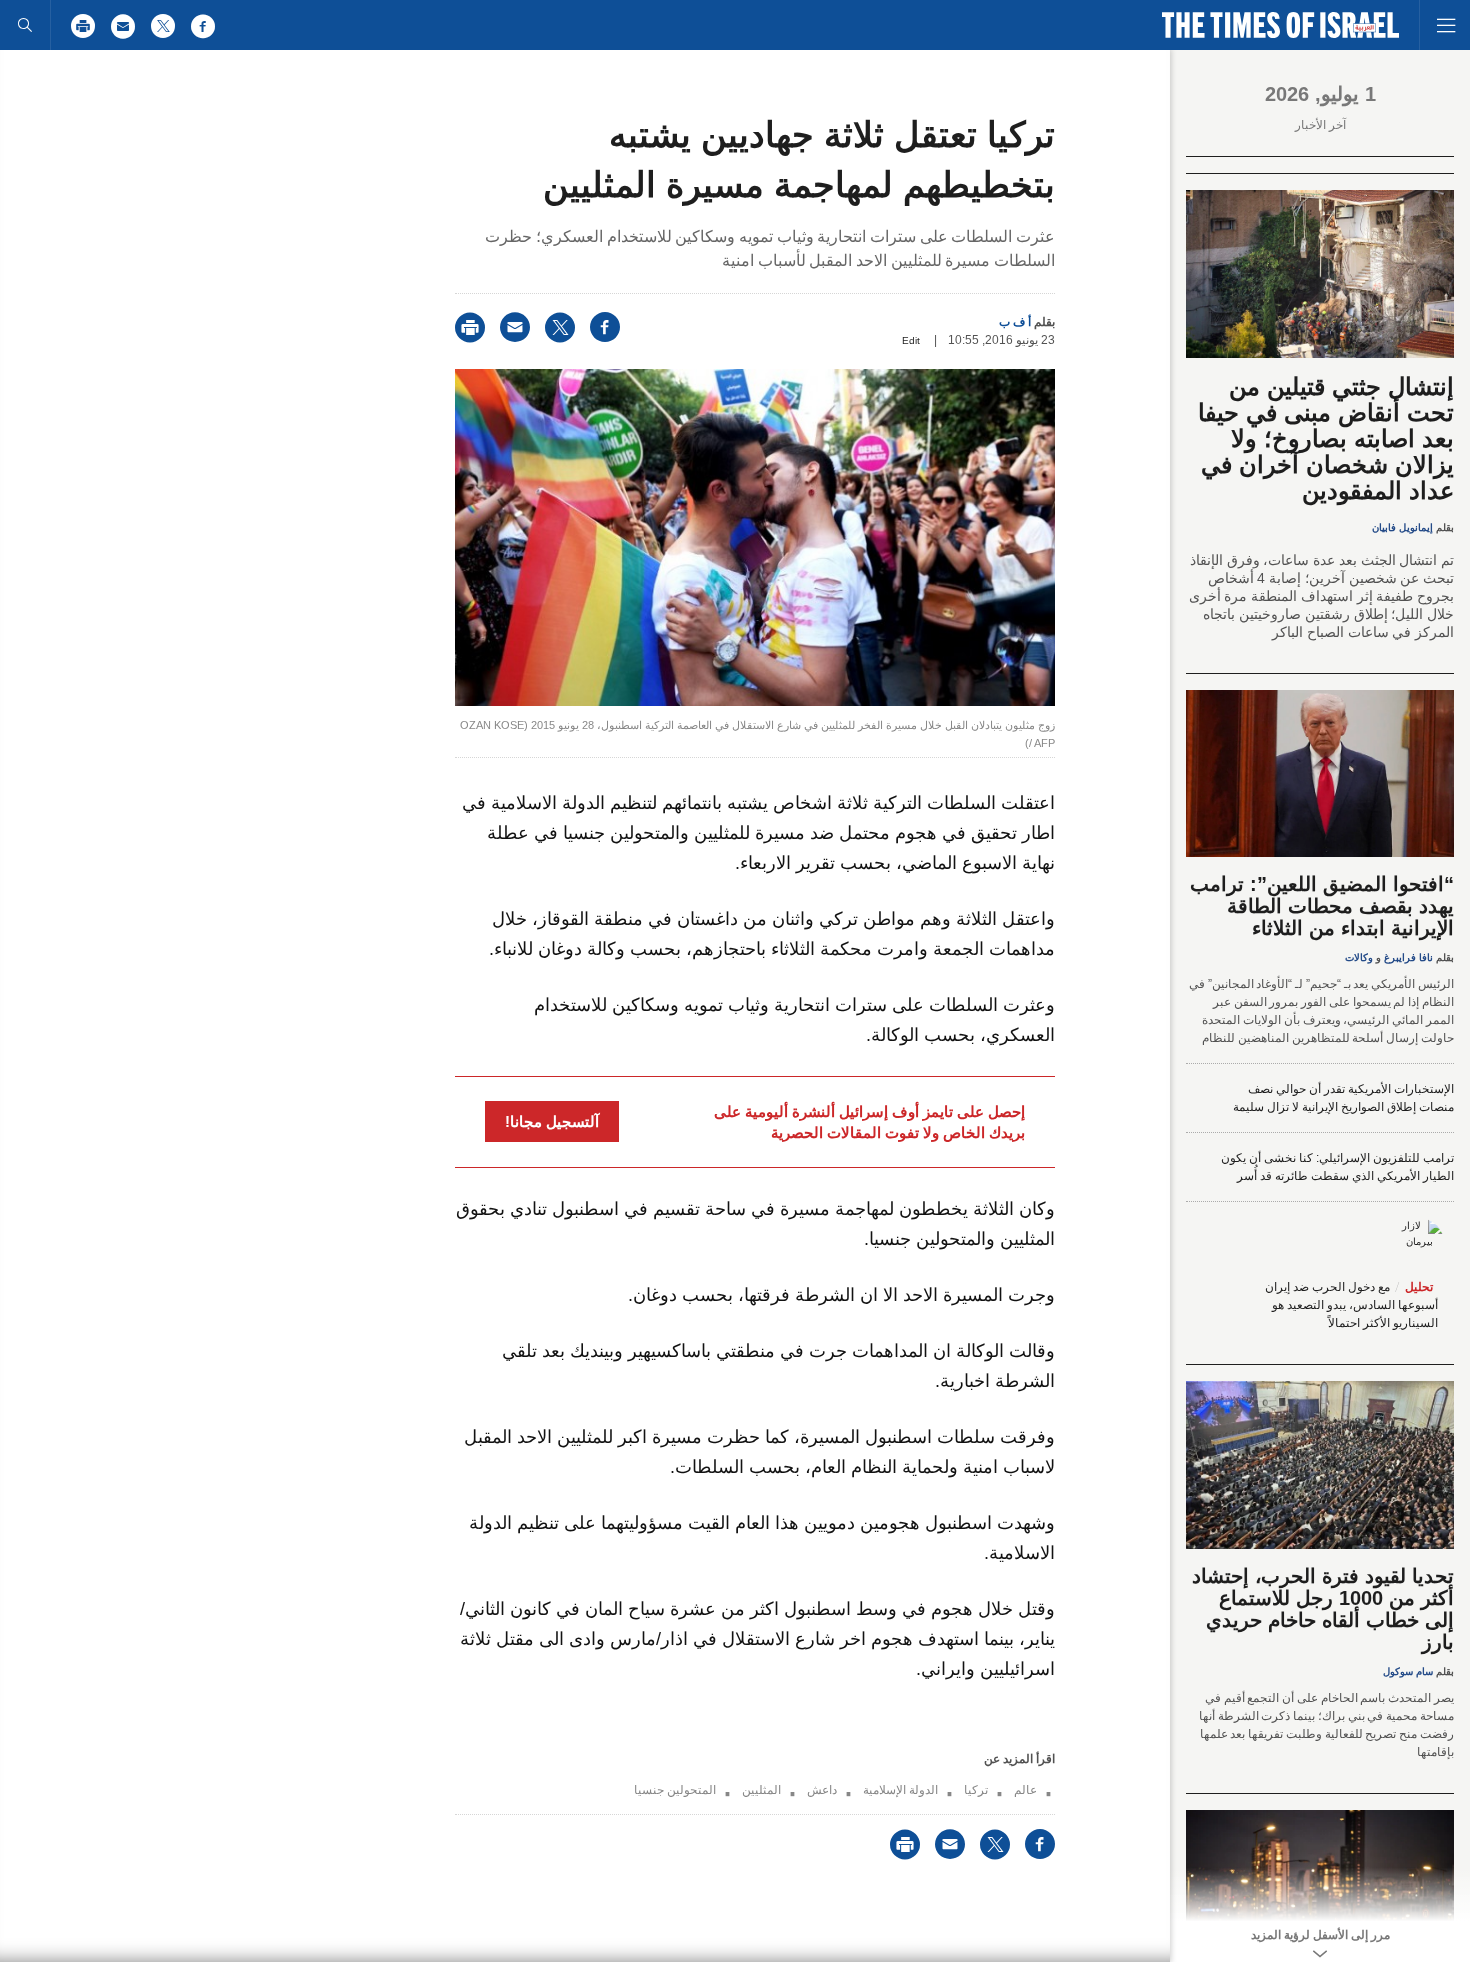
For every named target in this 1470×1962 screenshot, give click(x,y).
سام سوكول (1408, 1671)
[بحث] (25, 25)
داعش (822, 1790)
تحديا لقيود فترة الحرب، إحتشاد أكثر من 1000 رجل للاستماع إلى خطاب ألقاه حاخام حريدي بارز (1323, 1609)
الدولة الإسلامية (900, 1790)
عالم (1025, 1790)
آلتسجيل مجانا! (552, 1121)
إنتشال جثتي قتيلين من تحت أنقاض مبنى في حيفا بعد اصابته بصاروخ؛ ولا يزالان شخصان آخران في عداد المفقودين (1326, 438)
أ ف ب (1015, 322)
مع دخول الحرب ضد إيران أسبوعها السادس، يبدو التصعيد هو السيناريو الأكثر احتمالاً (1351, 1305)
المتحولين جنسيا (675, 1790)
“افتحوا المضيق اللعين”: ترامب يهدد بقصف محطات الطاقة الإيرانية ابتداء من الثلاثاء (1322, 906)
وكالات (1359, 957)
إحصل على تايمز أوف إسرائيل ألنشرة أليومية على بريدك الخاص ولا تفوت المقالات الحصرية (869, 1122)
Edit (911, 340)
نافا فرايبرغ (1408, 957)
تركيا (976, 1790)
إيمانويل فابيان (1402, 527)
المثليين (761, 1790)
